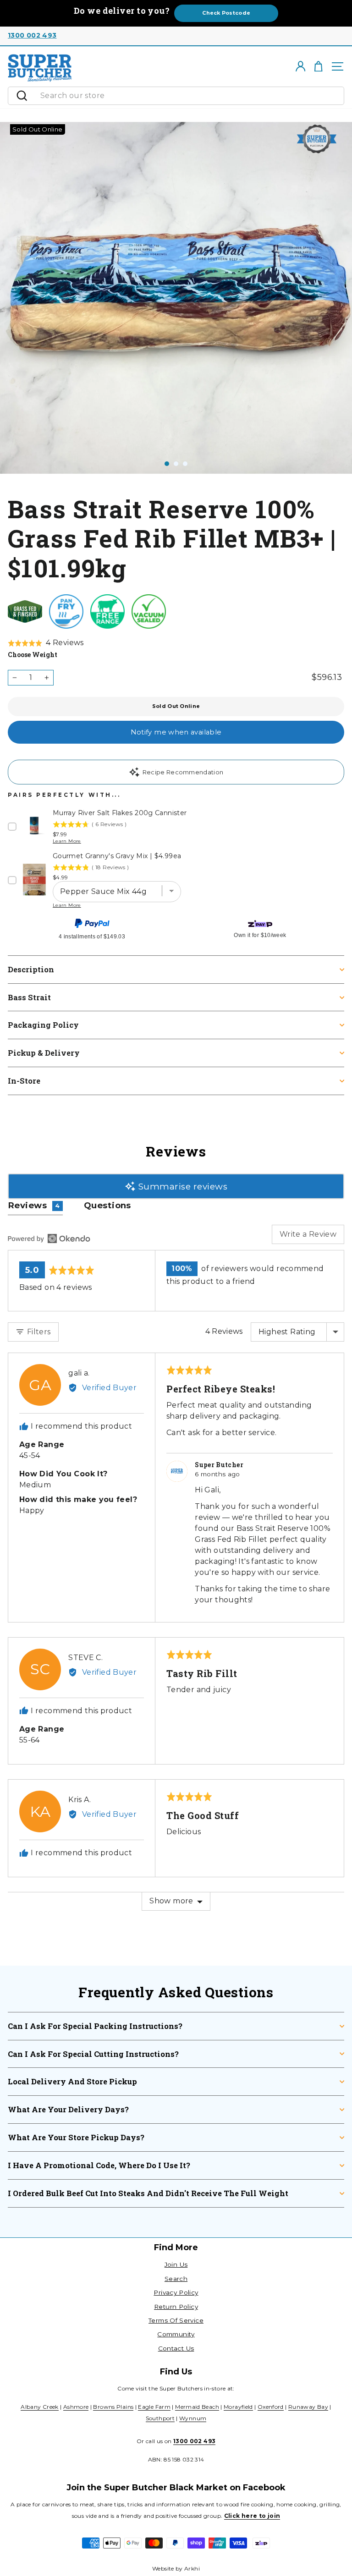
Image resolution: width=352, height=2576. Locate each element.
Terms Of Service (176, 2320)
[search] (190, 96)
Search (176, 2279)
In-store (24, 1081)
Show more (171, 1901)
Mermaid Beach (197, 2407)
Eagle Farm (154, 2407)
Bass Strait (29, 997)
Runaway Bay (308, 2407)
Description (31, 969)
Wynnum (193, 2418)
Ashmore (76, 2407)
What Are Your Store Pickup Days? (76, 2137)
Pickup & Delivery (44, 1053)
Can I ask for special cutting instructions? (93, 2054)
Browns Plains (113, 2407)
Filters (38, 1332)
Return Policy (176, 2307)
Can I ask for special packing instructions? (95, 2026)
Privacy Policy (176, 2292)
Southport (160, 2418)
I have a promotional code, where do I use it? (99, 2165)
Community (176, 2334)
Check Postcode (226, 13)
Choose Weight (33, 655)
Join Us (176, 2264)
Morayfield (238, 2407)
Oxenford (271, 2407)
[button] (46, 643)
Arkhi (192, 2568)
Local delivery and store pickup (72, 2081)
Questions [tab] (107, 1205)
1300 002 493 (32, 35)
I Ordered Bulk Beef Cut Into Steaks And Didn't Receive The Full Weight (148, 2193)
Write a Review (308, 1234)
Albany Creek (39, 2407)
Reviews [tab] (34, 1205)
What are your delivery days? (68, 2109)
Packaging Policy (43, 1025)
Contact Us (176, 2348)
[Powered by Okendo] (49, 1239)
